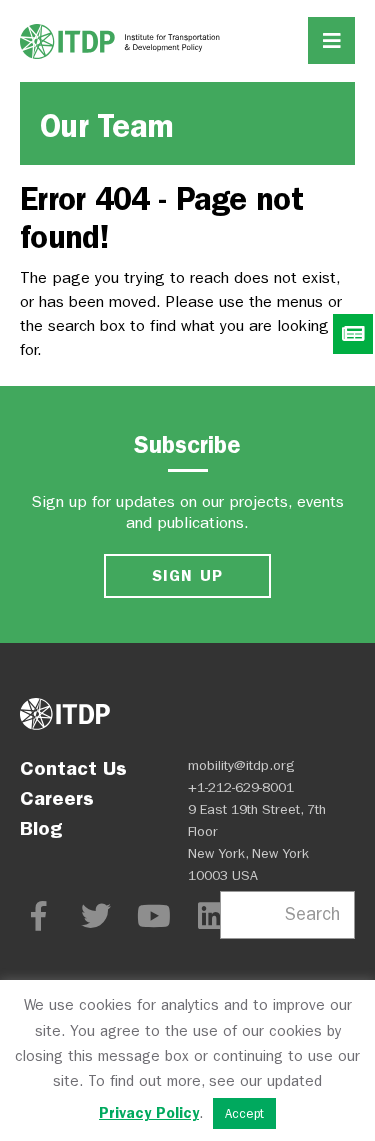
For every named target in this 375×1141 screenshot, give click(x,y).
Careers (57, 798)
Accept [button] (244, 1113)
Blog (41, 828)
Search (312, 914)
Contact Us (73, 768)
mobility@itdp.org (241, 765)
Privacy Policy (149, 1113)
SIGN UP (188, 575)
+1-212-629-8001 (241, 787)
